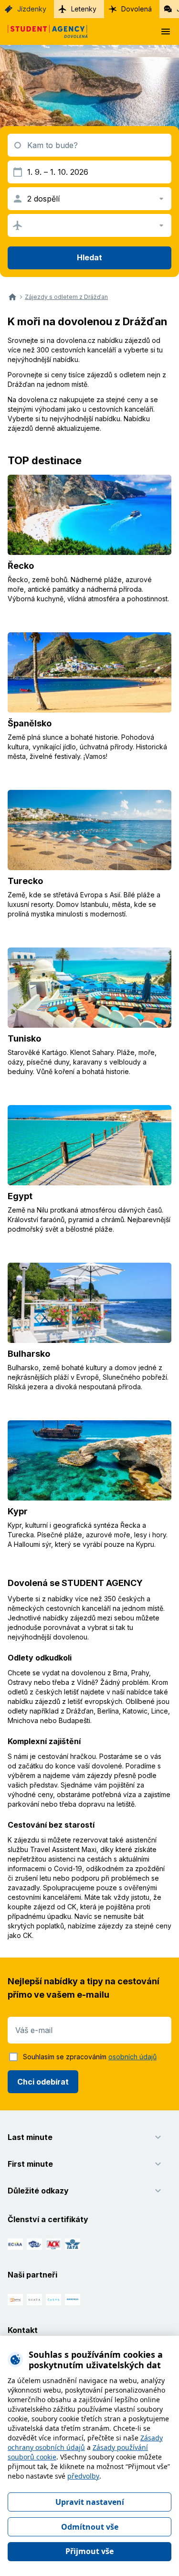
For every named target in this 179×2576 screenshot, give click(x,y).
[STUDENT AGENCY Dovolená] (44, 32)
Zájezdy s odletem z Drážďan (66, 297)
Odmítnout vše (90, 2527)
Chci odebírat (43, 2082)
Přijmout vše (89, 2551)
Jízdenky (32, 9)
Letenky (84, 9)
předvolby (83, 2476)
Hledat (89, 257)
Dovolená (137, 9)
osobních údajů (132, 2057)
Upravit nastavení (90, 2502)
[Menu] (166, 32)
